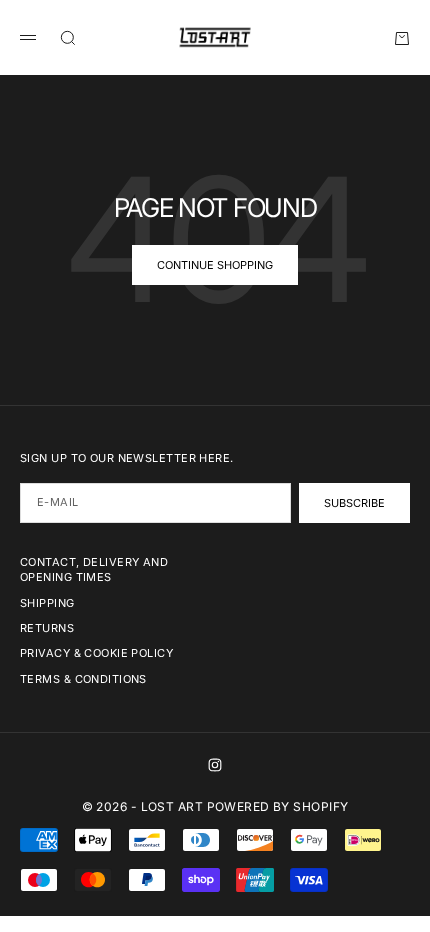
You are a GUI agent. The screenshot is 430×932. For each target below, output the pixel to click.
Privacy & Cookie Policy (96, 653)
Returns (47, 628)
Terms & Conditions (83, 679)
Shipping (47, 603)
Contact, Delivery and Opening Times (94, 569)
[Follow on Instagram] (215, 765)
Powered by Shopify (278, 806)
